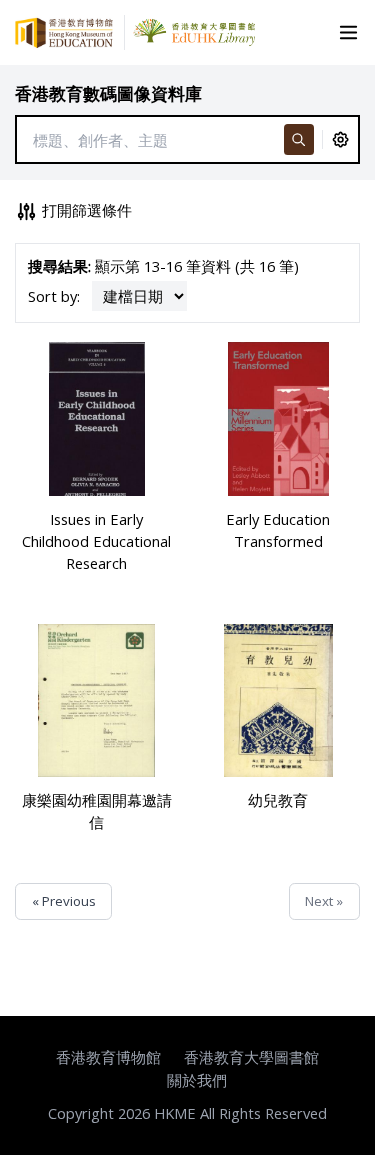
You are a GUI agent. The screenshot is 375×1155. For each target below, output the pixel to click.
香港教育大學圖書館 (251, 1057)
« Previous (64, 901)
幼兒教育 (278, 800)
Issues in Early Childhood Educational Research (96, 541)
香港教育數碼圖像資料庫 (108, 93)
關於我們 (197, 1080)
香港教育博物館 (108, 1057)
